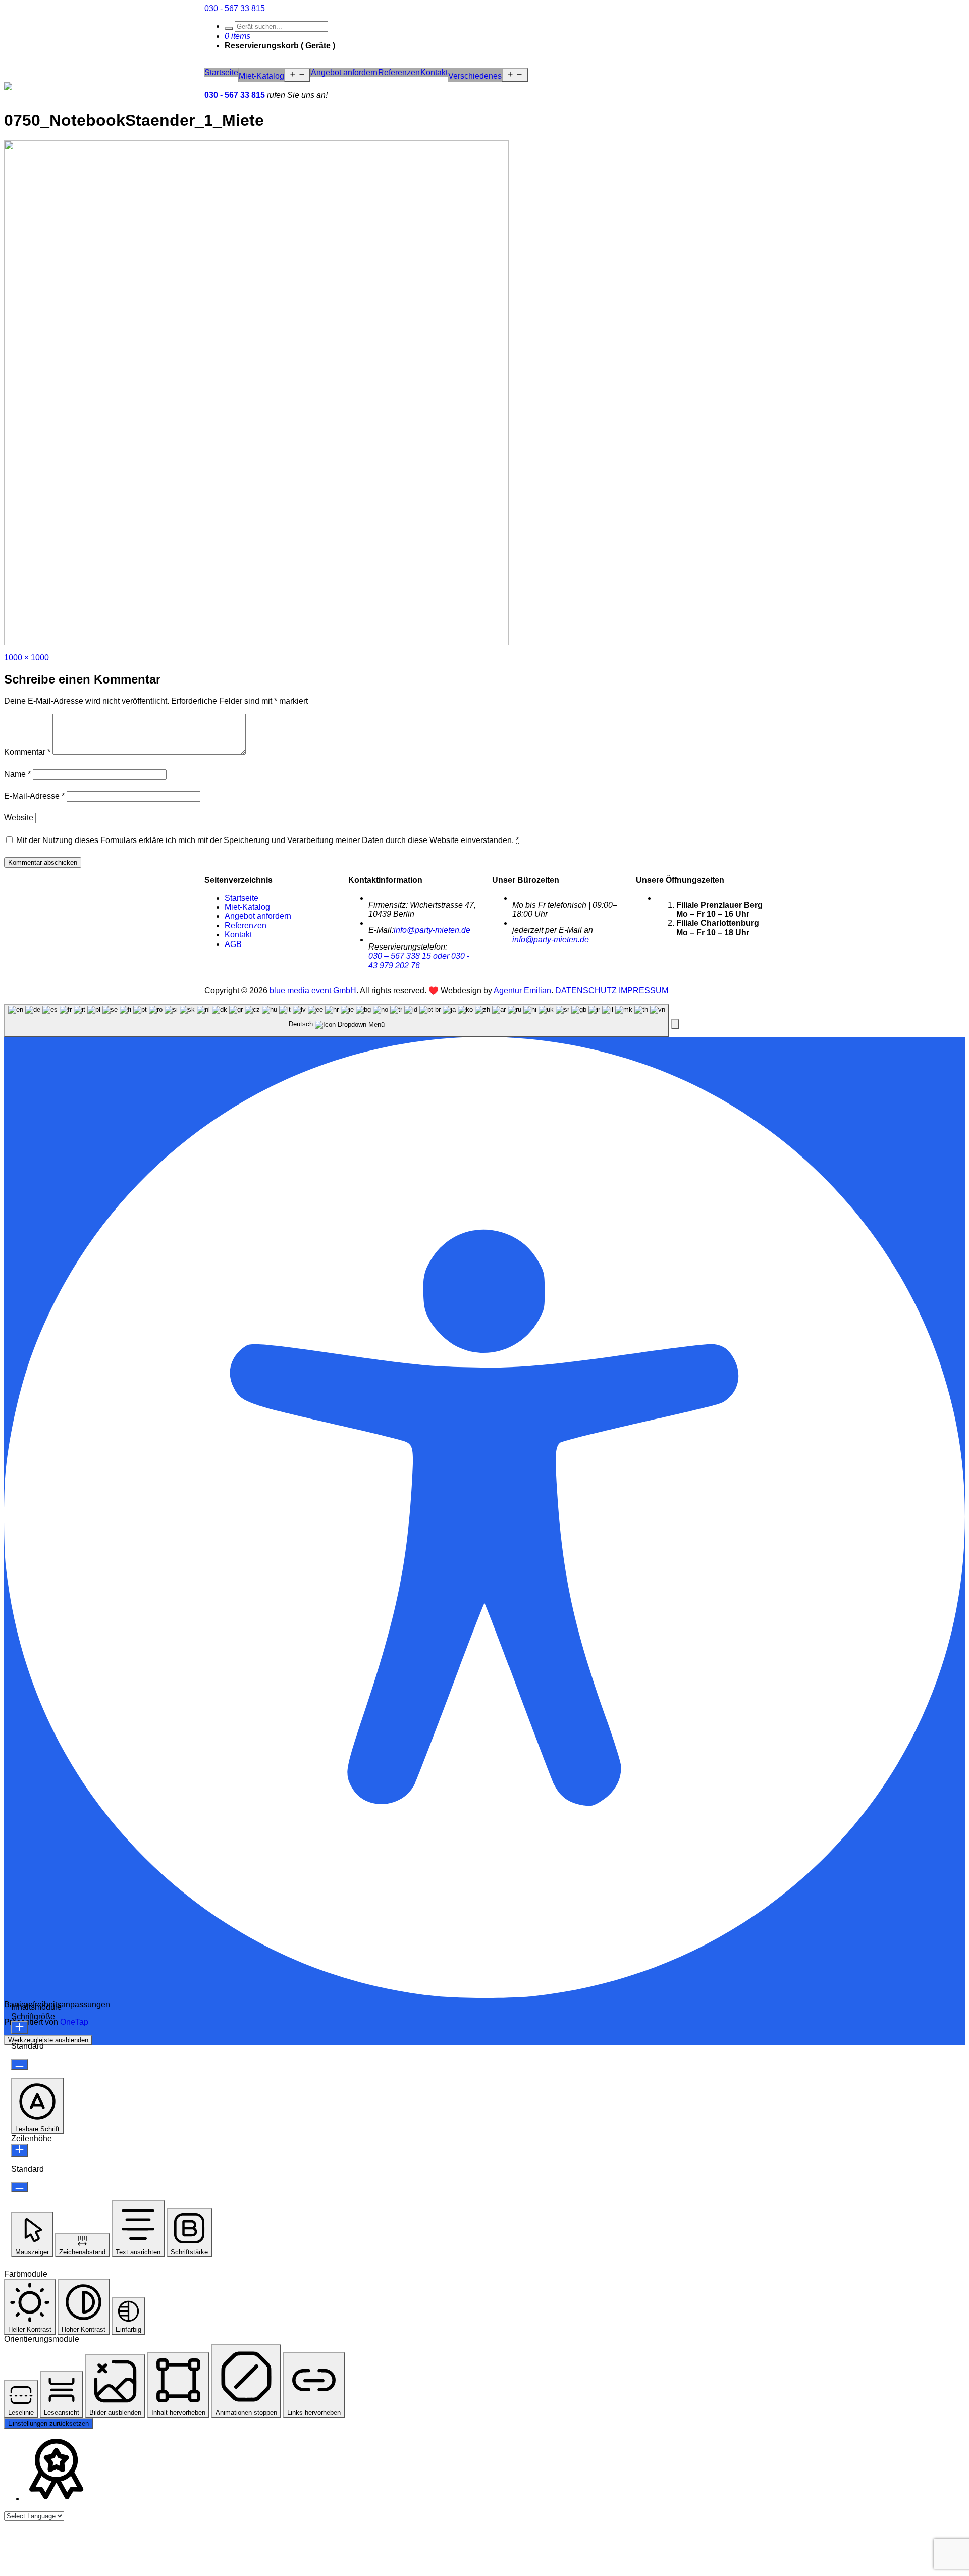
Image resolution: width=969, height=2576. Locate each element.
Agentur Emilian (522, 991)
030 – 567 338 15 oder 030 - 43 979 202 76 (419, 960)
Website (19, 818)
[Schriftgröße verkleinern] (19, 2064)
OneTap (74, 2022)
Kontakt (434, 72)
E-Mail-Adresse (34, 796)
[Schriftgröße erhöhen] (19, 2028)
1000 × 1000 (26, 658)
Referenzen (399, 72)
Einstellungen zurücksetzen (48, 2423)
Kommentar (27, 752)
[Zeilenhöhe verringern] (19, 2187)
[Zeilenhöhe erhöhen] (19, 2150)
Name (17, 774)
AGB (233, 944)
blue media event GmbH (313, 991)
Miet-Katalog (261, 76)
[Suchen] (229, 29)
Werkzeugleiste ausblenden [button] (48, 2040)
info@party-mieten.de (432, 930)
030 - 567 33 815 (235, 8)
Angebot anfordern (344, 72)
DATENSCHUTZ (586, 991)
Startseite (221, 72)
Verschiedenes (475, 76)
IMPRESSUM (643, 991)
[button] (675, 1024)
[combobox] (337, 1020)
